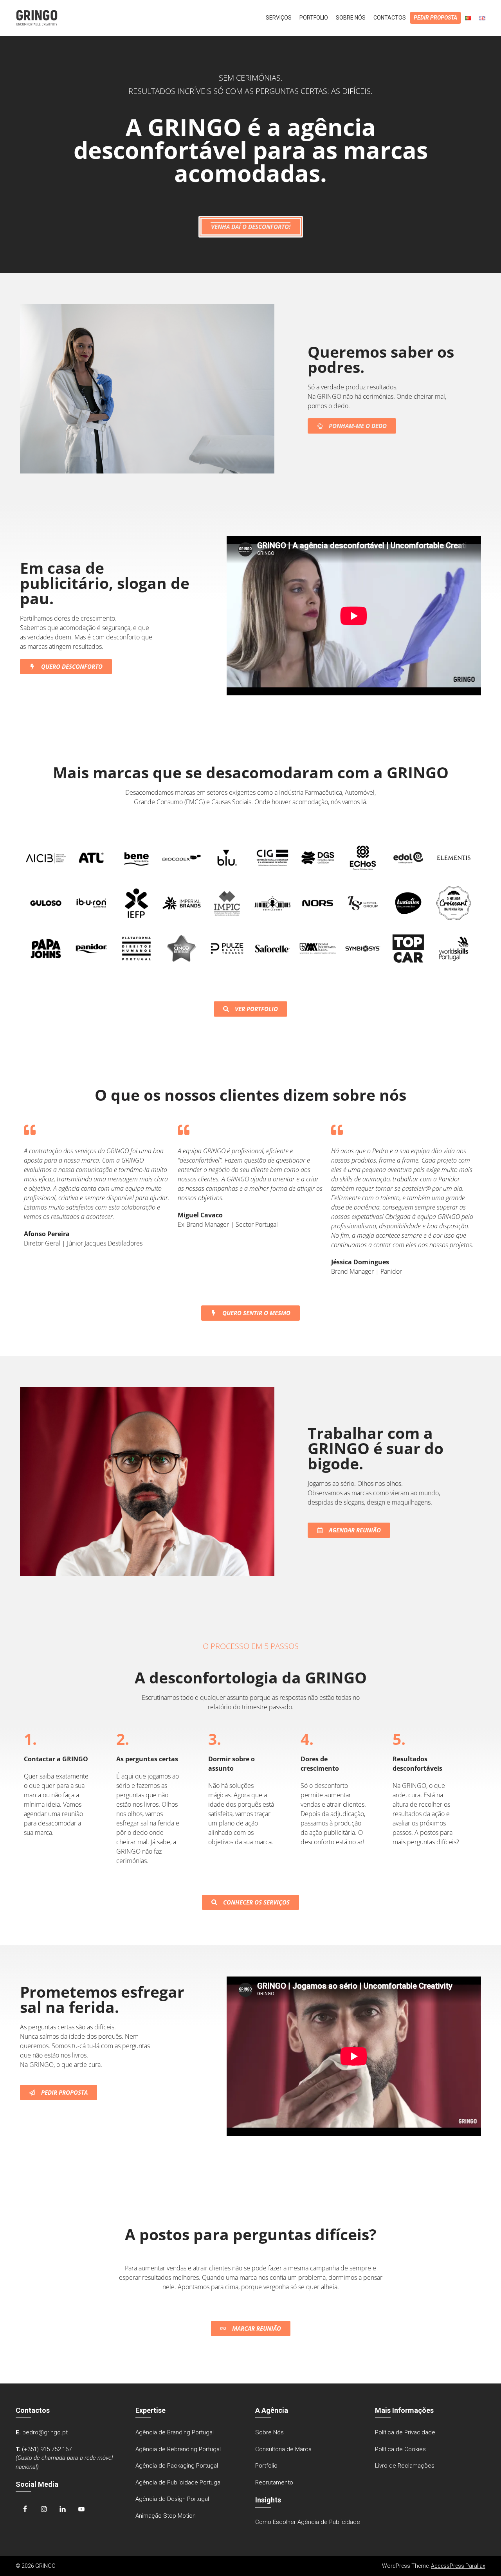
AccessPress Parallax (458, 2566)
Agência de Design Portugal (172, 2499)
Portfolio (266, 2466)
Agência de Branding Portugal (175, 2432)
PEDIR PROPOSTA (435, 18)
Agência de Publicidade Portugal (178, 2482)
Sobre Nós (269, 2432)
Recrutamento (274, 2482)
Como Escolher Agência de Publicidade (308, 2522)
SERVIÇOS (279, 18)
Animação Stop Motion (166, 2516)
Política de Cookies (400, 2449)
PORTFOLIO (314, 18)
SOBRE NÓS (351, 18)
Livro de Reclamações (405, 2466)
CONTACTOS (390, 18)
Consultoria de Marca (283, 2449)
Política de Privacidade (405, 2432)
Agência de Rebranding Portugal (178, 2449)
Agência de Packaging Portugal (177, 2466)
